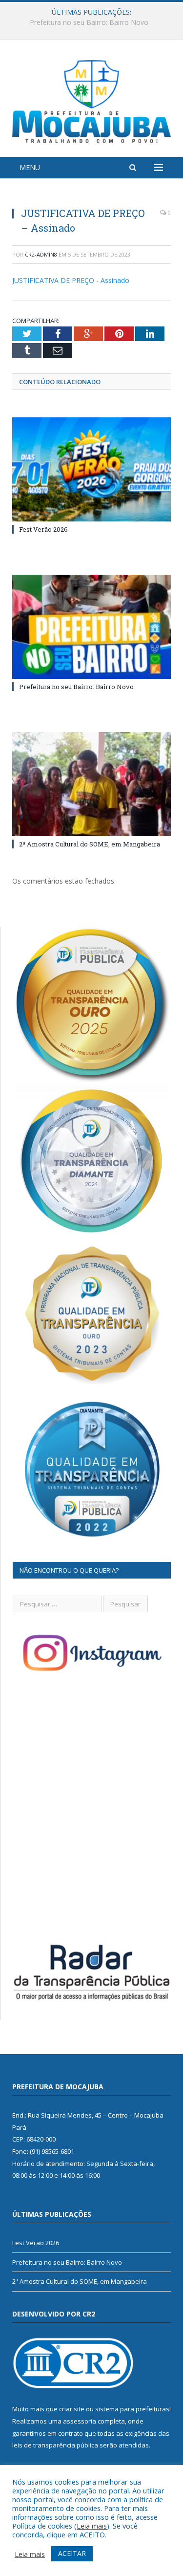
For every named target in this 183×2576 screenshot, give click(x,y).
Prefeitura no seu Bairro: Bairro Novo (89, 22)
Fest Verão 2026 (43, 529)
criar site (72, 2409)
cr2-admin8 (41, 254)
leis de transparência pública (55, 2445)
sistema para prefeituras (132, 2409)
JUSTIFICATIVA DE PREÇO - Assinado (71, 280)
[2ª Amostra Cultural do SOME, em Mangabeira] (91, 784)
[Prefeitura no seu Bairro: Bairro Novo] (91, 627)
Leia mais (92, 2526)
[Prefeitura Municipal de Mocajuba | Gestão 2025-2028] (91, 99)
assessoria (80, 2421)
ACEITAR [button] (72, 2553)
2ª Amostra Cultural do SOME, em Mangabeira (90, 844)
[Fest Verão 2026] (91, 469)
